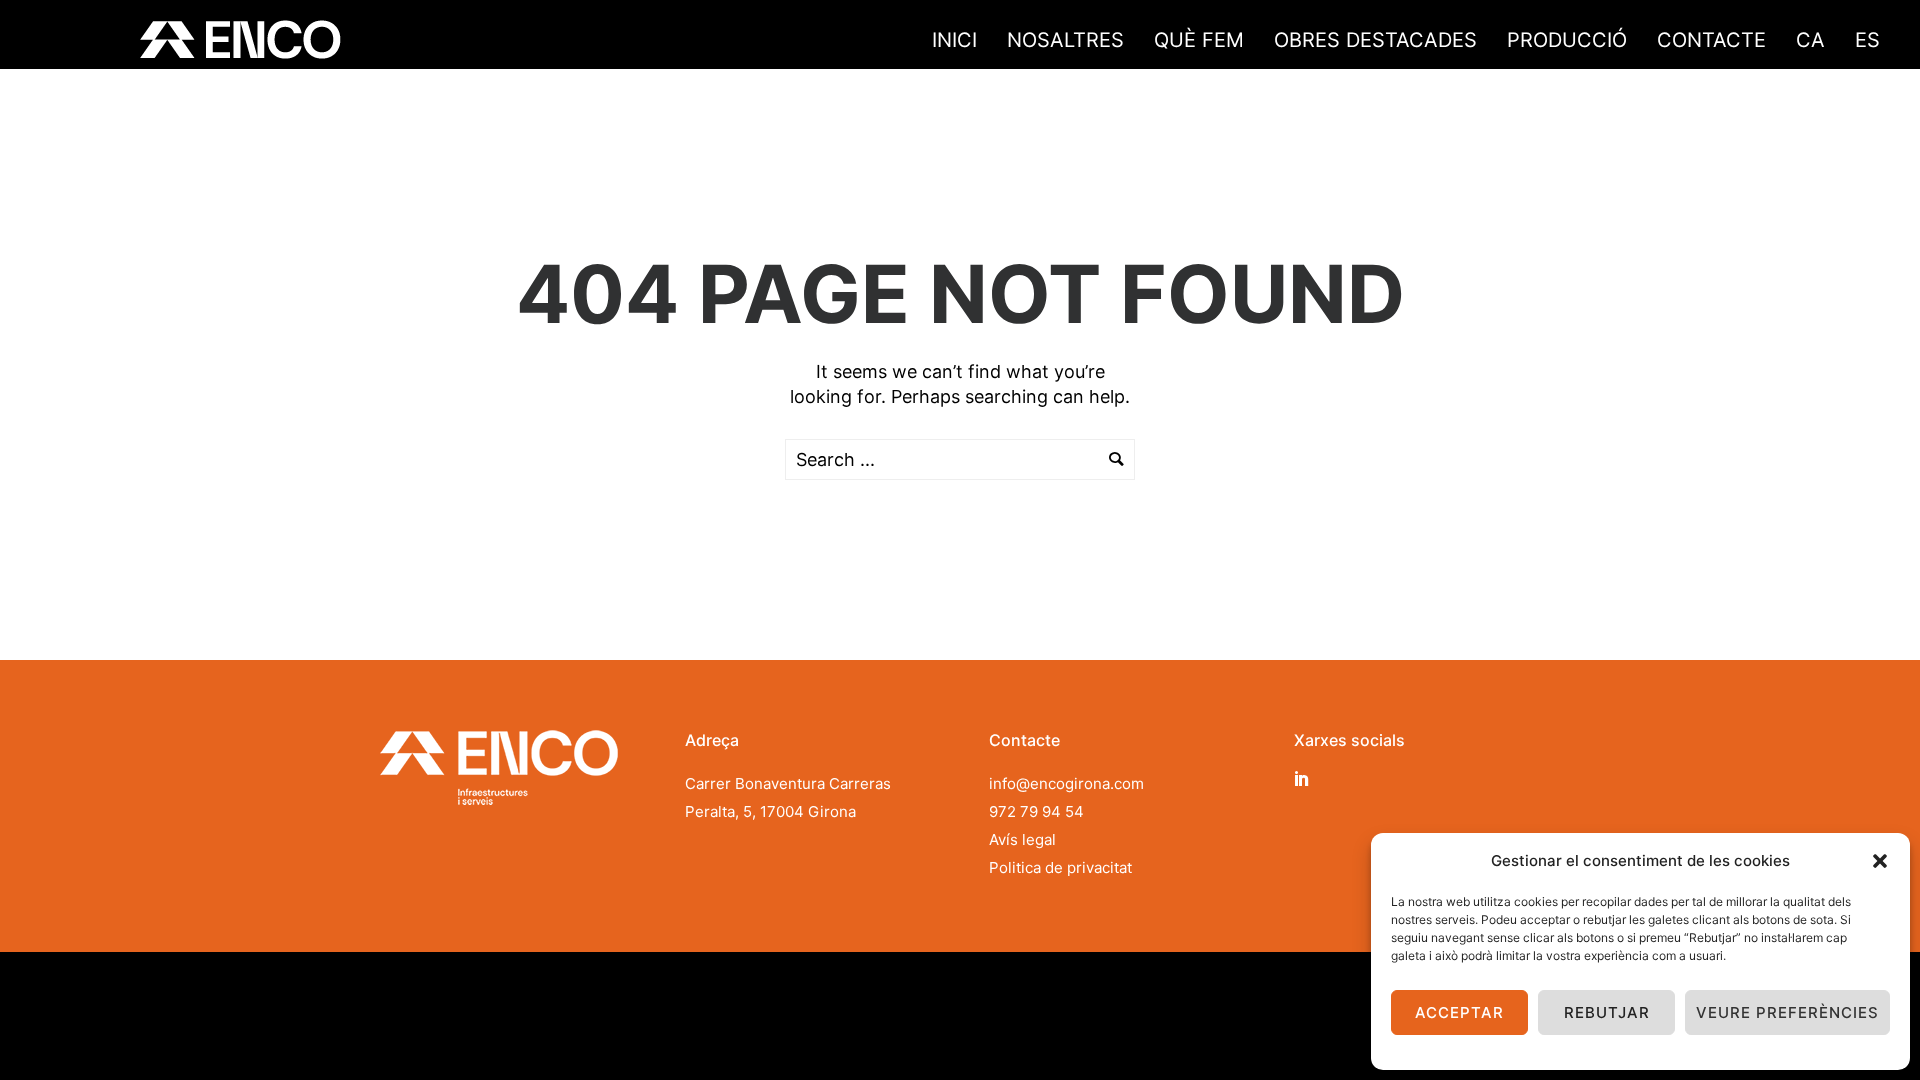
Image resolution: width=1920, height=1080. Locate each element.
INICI (954, 40)
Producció (1567, 40)
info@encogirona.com (1066, 783)
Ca (1810, 40)
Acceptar (1459, 1012)
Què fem (1199, 40)
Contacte (1711, 40)
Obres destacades (1375, 40)
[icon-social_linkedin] (1302, 778)
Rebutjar (1607, 1012)
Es (1867, 40)
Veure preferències (1787, 1012)
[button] (1880, 861)
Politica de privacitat (1060, 867)
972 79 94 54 (1036, 811)
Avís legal (1022, 839)
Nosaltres (1065, 40)
